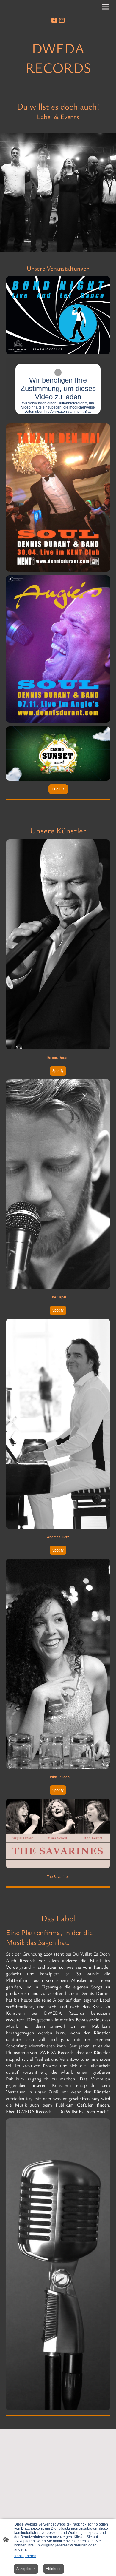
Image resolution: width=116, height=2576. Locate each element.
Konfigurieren (25, 2556)
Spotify (58, 1071)
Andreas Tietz (58, 1537)
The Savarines (58, 1877)
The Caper (58, 1297)
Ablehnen (54, 2569)
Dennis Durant (58, 1058)
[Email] (62, 20)
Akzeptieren (26, 2569)
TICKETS (58, 789)
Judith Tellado (58, 1777)
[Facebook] (54, 20)
